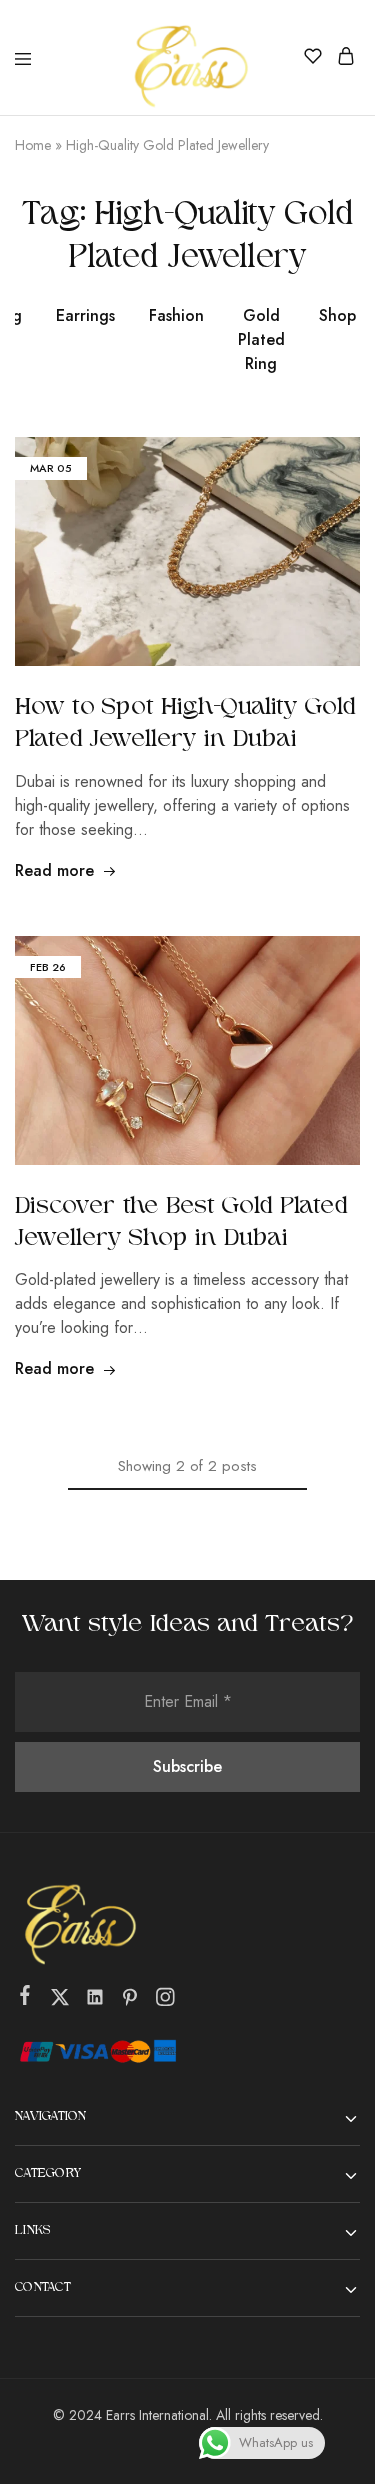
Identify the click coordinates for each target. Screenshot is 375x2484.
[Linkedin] (95, 2001)
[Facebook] (25, 1999)
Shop (337, 315)
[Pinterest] (130, 2001)
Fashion (176, 315)
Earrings (85, 315)
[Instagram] (165, 2001)
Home (33, 145)
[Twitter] (60, 2001)
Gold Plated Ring (261, 339)
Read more (54, 870)
